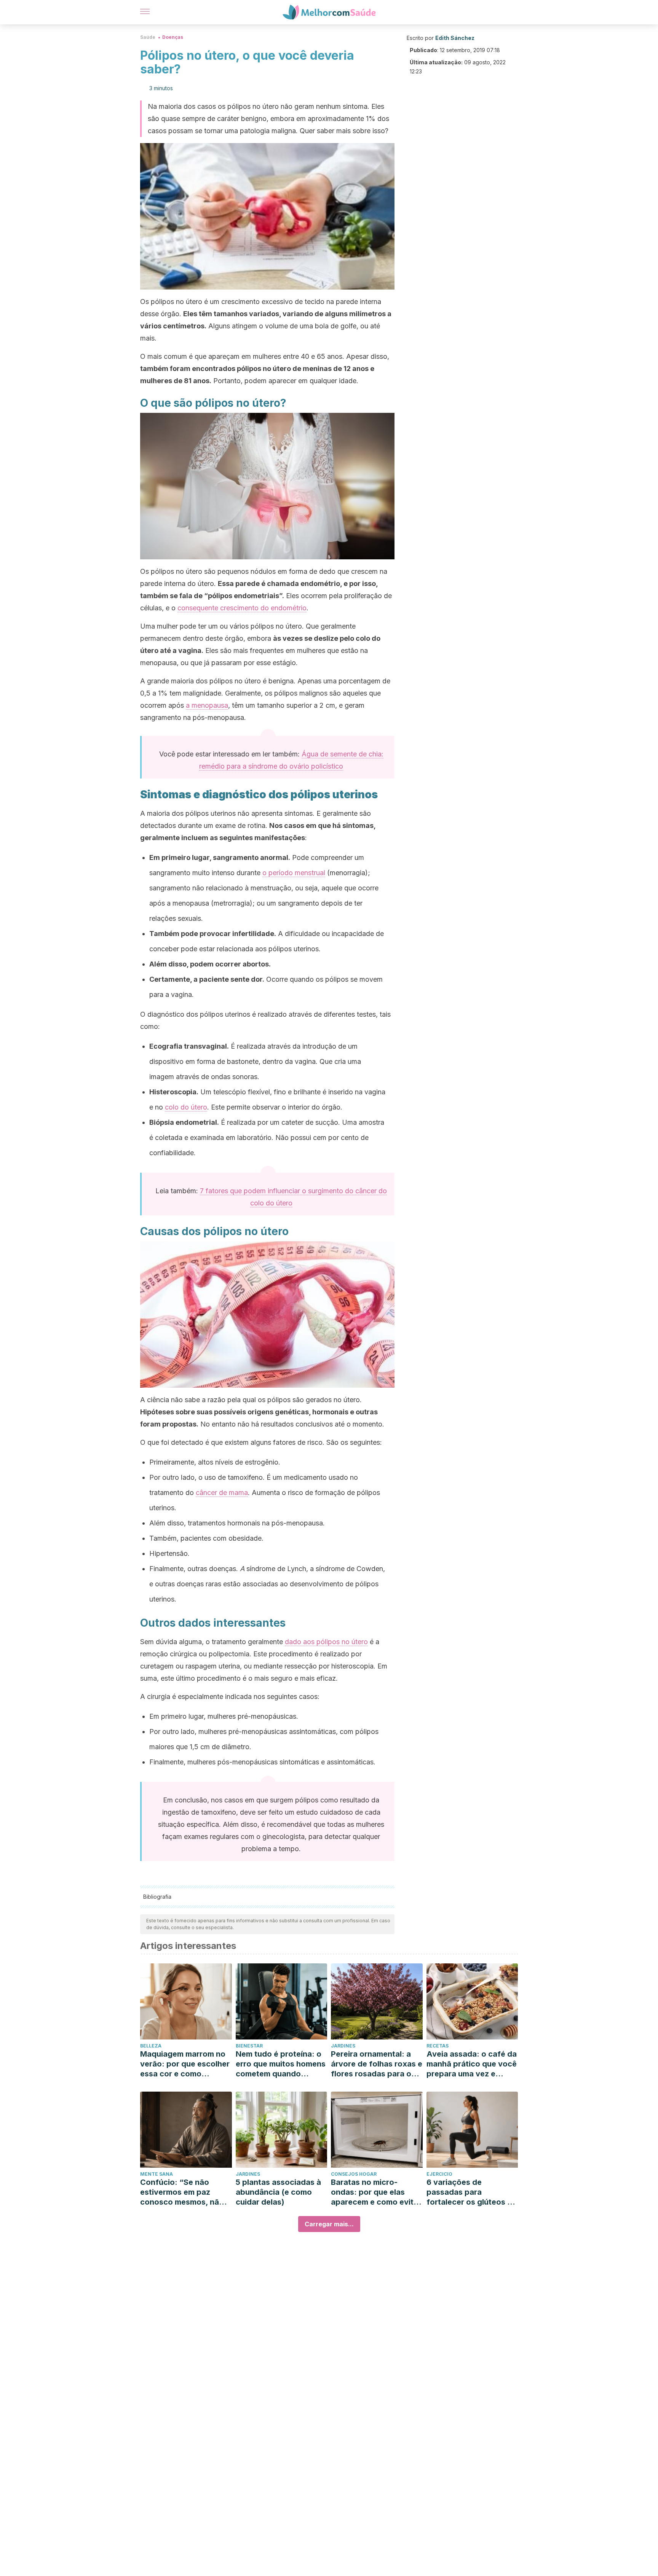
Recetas (438, 2046)
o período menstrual (294, 873)
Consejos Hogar (354, 2174)
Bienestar (249, 2046)
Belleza (151, 2046)
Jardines (343, 2046)
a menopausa (207, 705)
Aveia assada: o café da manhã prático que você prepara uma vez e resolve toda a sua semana (472, 2064)
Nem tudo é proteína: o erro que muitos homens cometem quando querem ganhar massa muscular (281, 2064)
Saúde (148, 37)
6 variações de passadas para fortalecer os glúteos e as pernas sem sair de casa (469, 2192)
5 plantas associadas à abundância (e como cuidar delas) (278, 2192)
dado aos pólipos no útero (326, 1642)
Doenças (173, 37)
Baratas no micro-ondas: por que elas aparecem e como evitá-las (376, 2192)
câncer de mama (222, 1493)
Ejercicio (439, 2174)
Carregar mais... (329, 2224)
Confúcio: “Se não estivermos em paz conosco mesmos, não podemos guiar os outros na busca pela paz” (182, 2192)
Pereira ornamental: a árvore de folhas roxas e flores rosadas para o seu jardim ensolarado (377, 2064)
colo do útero (186, 1107)
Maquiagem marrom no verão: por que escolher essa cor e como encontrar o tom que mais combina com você (185, 2064)
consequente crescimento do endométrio (242, 608)
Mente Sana (157, 2174)
